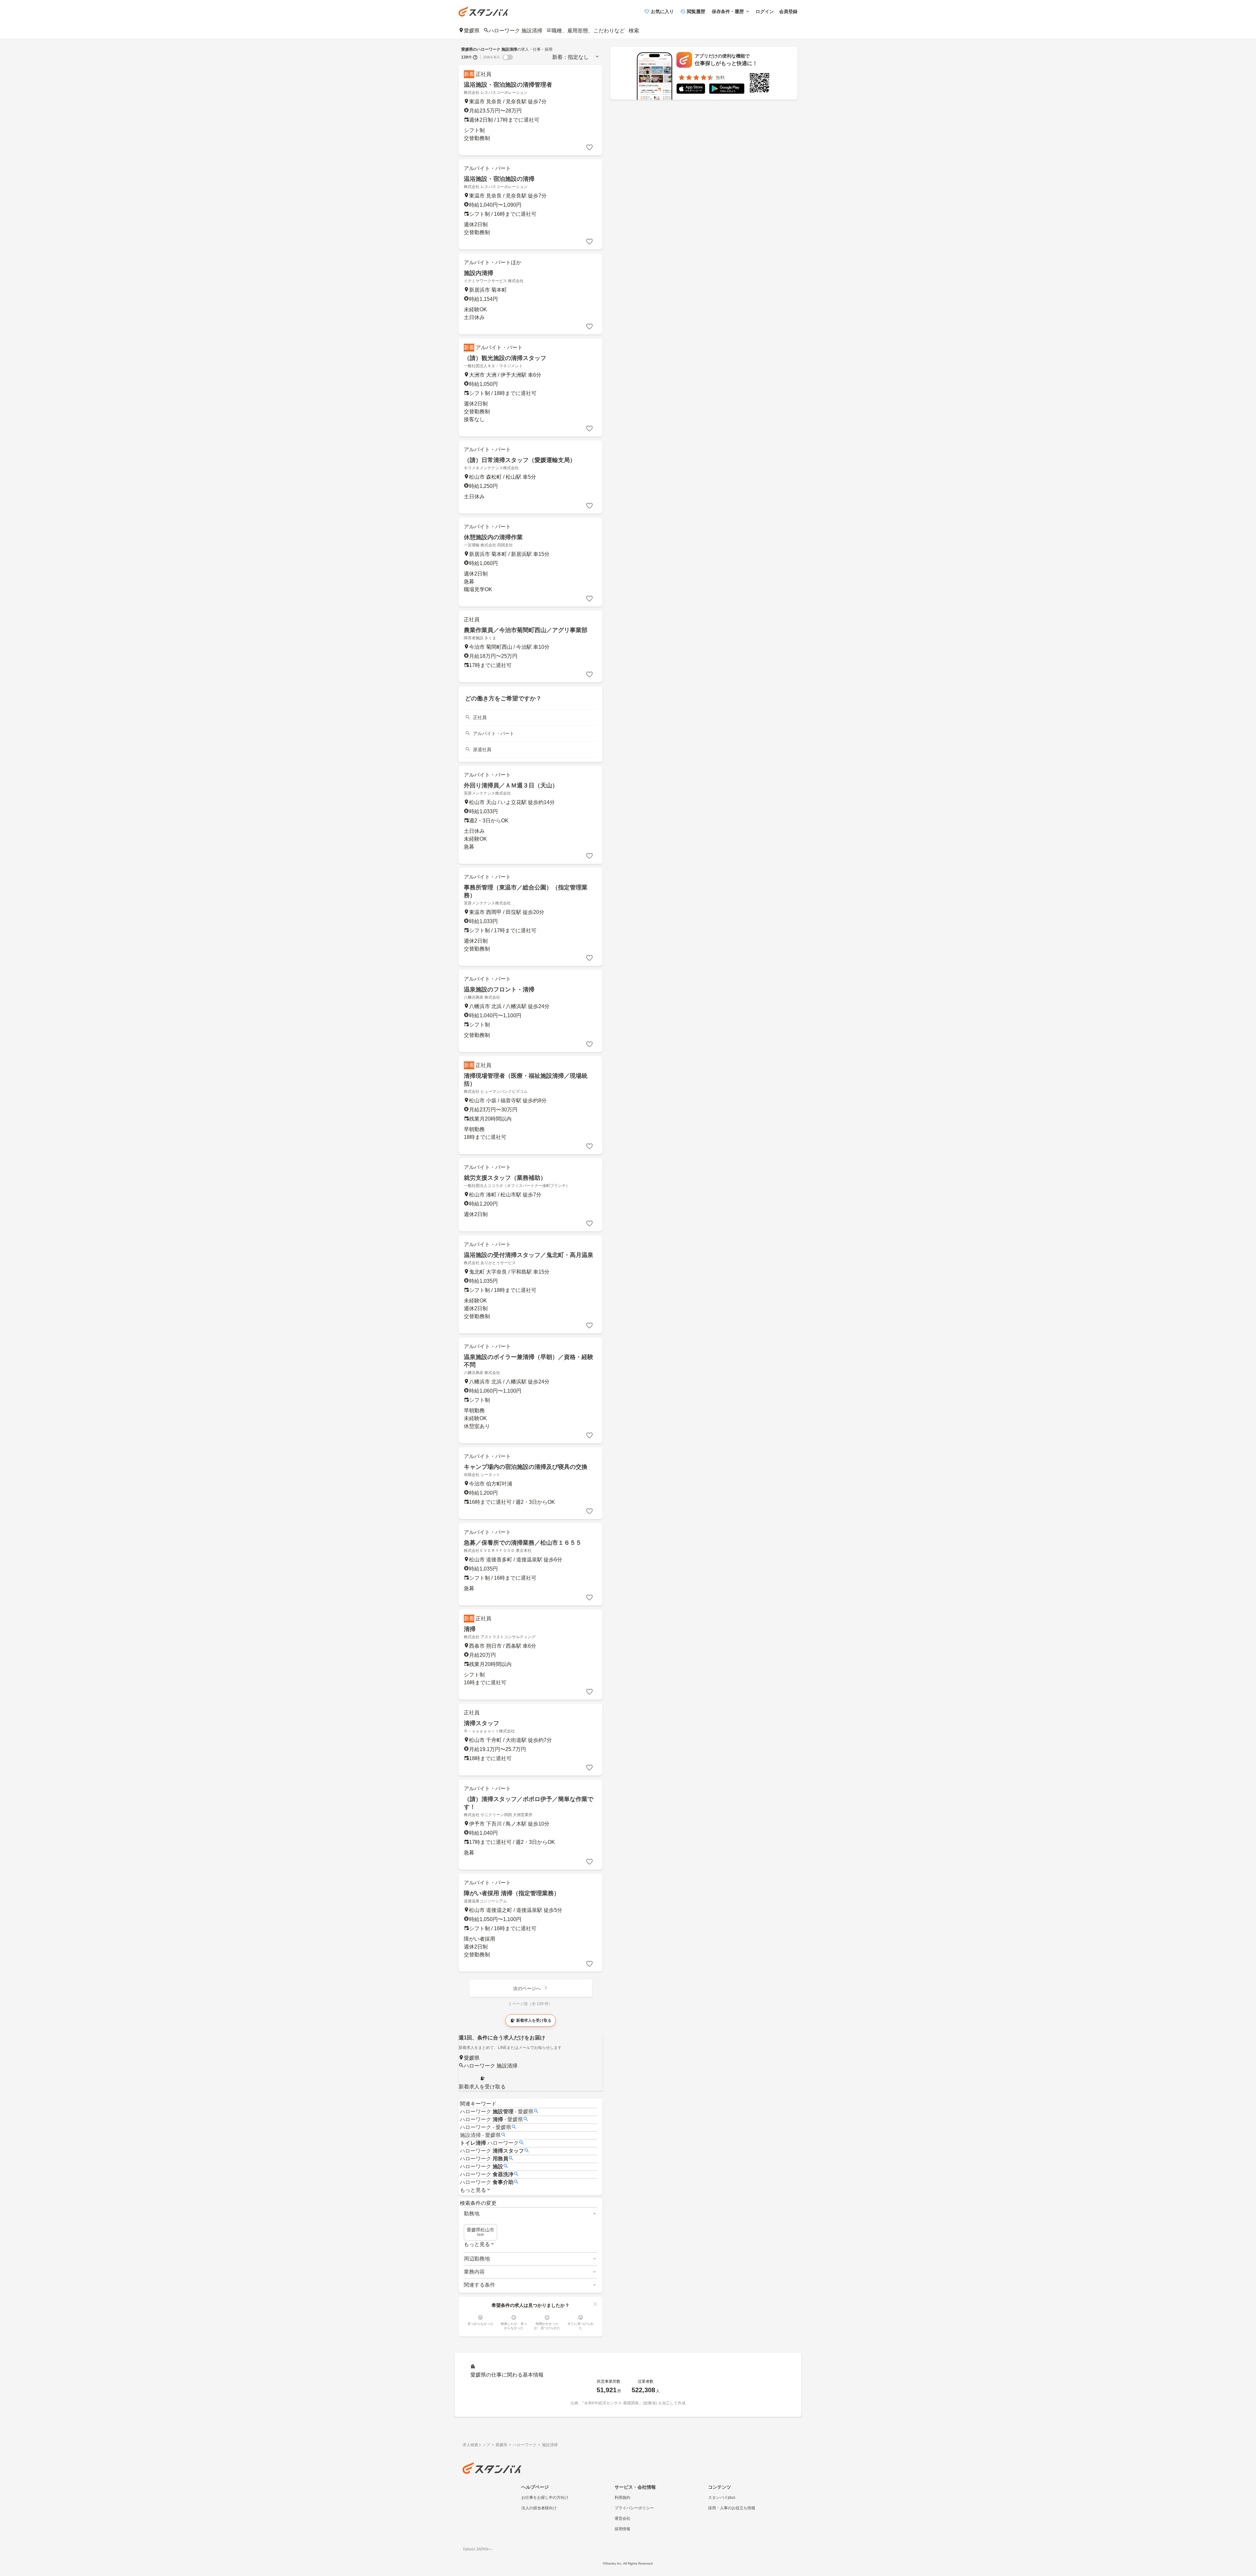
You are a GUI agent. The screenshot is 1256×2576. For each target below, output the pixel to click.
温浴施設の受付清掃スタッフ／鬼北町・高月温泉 (529, 1255)
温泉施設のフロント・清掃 (499, 989)
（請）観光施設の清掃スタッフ (505, 358)
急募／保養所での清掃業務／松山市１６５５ (523, 1543)
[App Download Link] (691, 90)
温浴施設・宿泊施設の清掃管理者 (508, 85)
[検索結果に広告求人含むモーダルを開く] (475, 57)
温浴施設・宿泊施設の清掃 (499, 179)
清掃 (470, 1629)
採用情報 (622, 2529)
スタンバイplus (722, 2498)
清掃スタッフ (481, 1723)
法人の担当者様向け (539, 2508)
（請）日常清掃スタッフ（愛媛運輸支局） (520, 460)
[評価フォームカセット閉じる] (595, 2304)
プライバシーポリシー (634, 2508)
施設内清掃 (479, 273)
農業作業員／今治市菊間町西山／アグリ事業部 (526, 630)
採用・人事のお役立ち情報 (732, 2508)
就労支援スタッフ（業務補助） (505, 1178)
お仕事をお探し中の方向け (545, 2498)
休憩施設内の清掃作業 (493, 537)
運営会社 (622, 2518)
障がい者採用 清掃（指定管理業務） (512, 1893)
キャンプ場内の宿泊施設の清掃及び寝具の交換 (526, 1467)
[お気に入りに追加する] (589, 147)
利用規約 (622, 2498)
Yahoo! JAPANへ (477, 2549)
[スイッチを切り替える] (508, 57)
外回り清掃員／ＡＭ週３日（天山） (511, 785)
